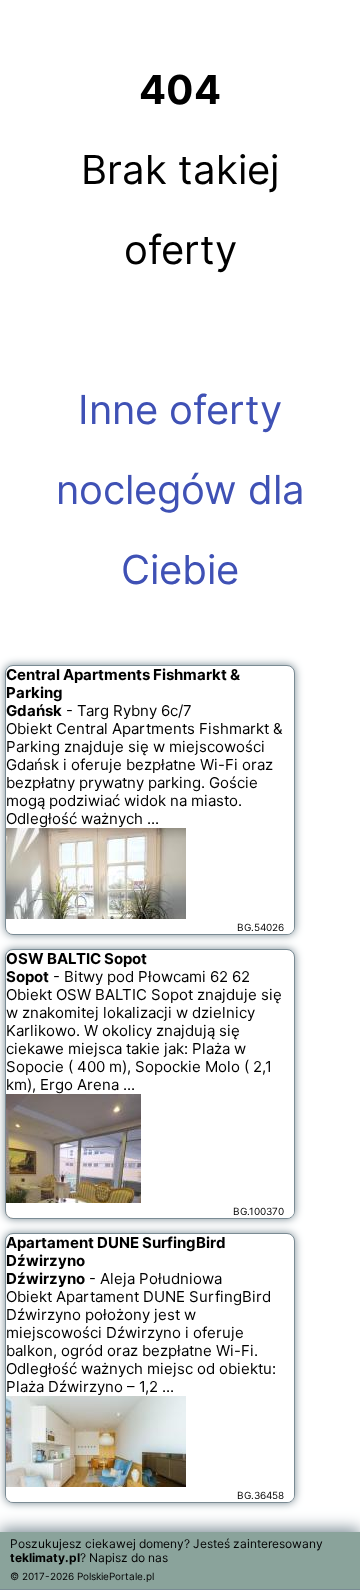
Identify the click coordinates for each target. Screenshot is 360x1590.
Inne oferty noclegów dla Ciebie (180, 489)
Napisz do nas (128, 1557)
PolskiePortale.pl (115, 1576)
